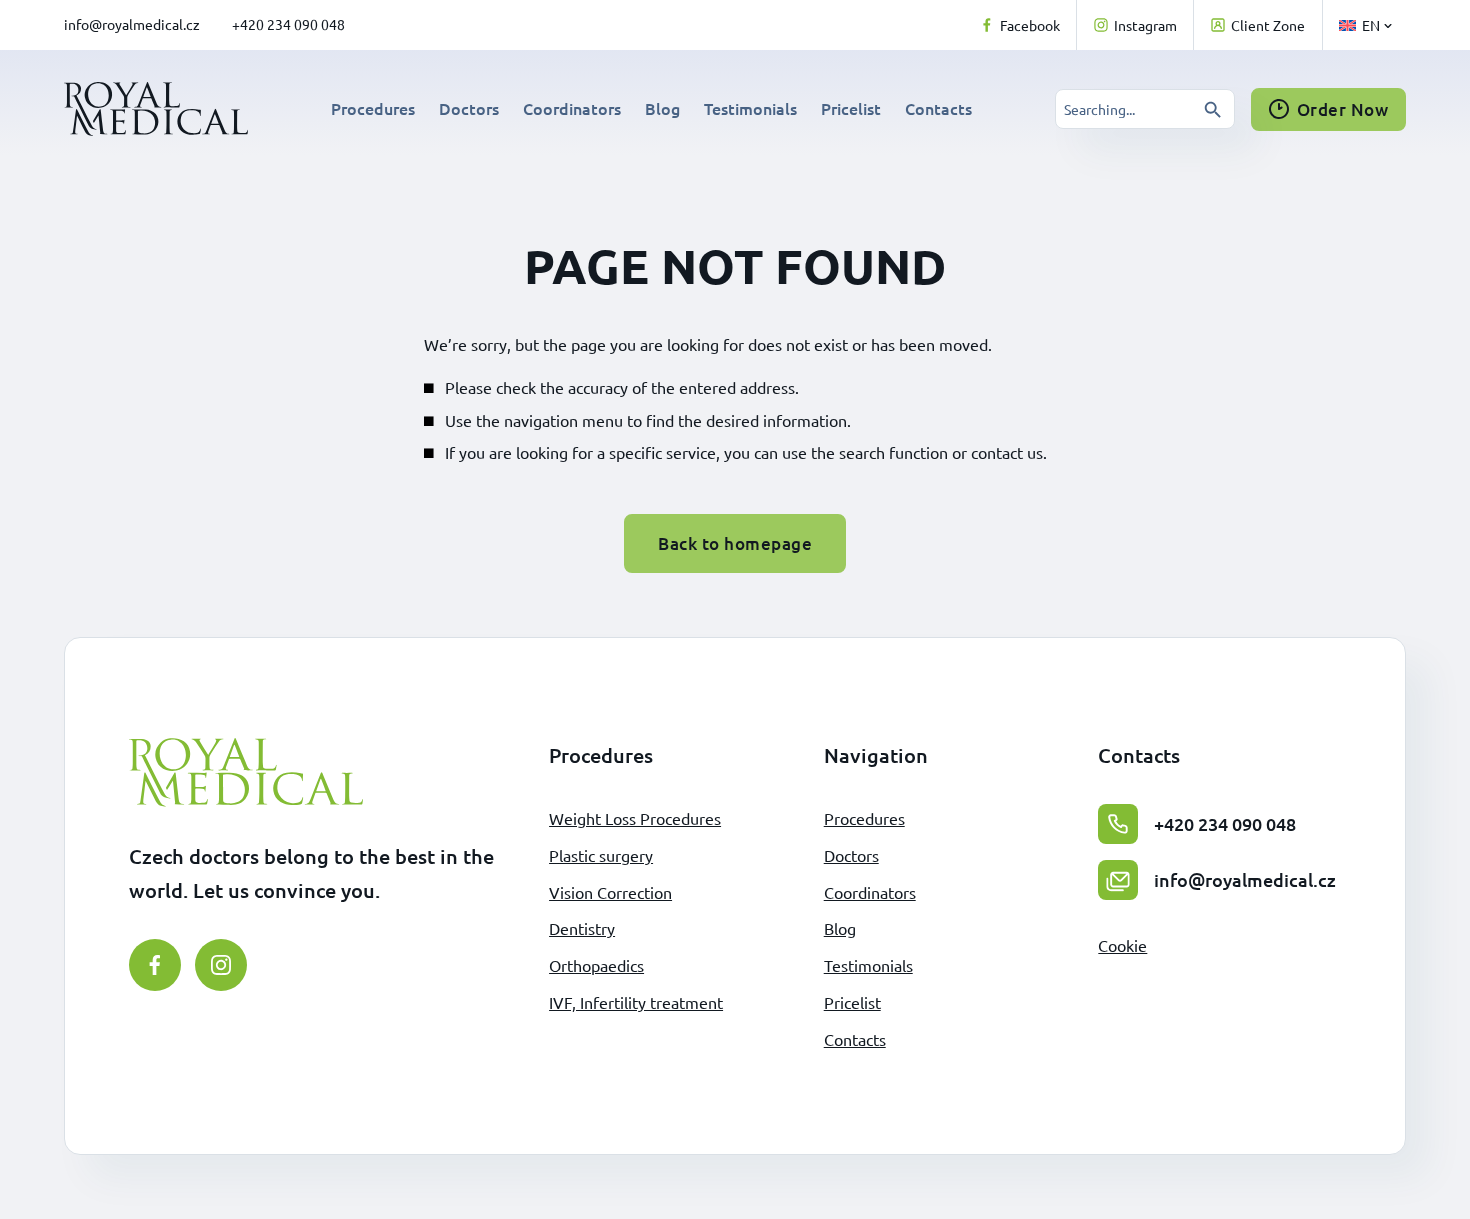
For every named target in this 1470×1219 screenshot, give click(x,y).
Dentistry (582, 928)
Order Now (1343, 109)
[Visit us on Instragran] (221, 965)
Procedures (373, 108)
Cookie (1122, 945)
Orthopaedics (596, 965)
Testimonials (750, 108)
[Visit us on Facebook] (155, 965)
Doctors (469, 108)
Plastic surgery (601, 855)
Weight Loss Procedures (635, 818)
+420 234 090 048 (288, 24)
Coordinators (572, 108)
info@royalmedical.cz (132, 24)
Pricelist (851, 108)
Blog (662, 108)
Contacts (938, 108)
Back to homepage (735, 543)
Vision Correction (610, 892)
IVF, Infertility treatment (636, 1002)
